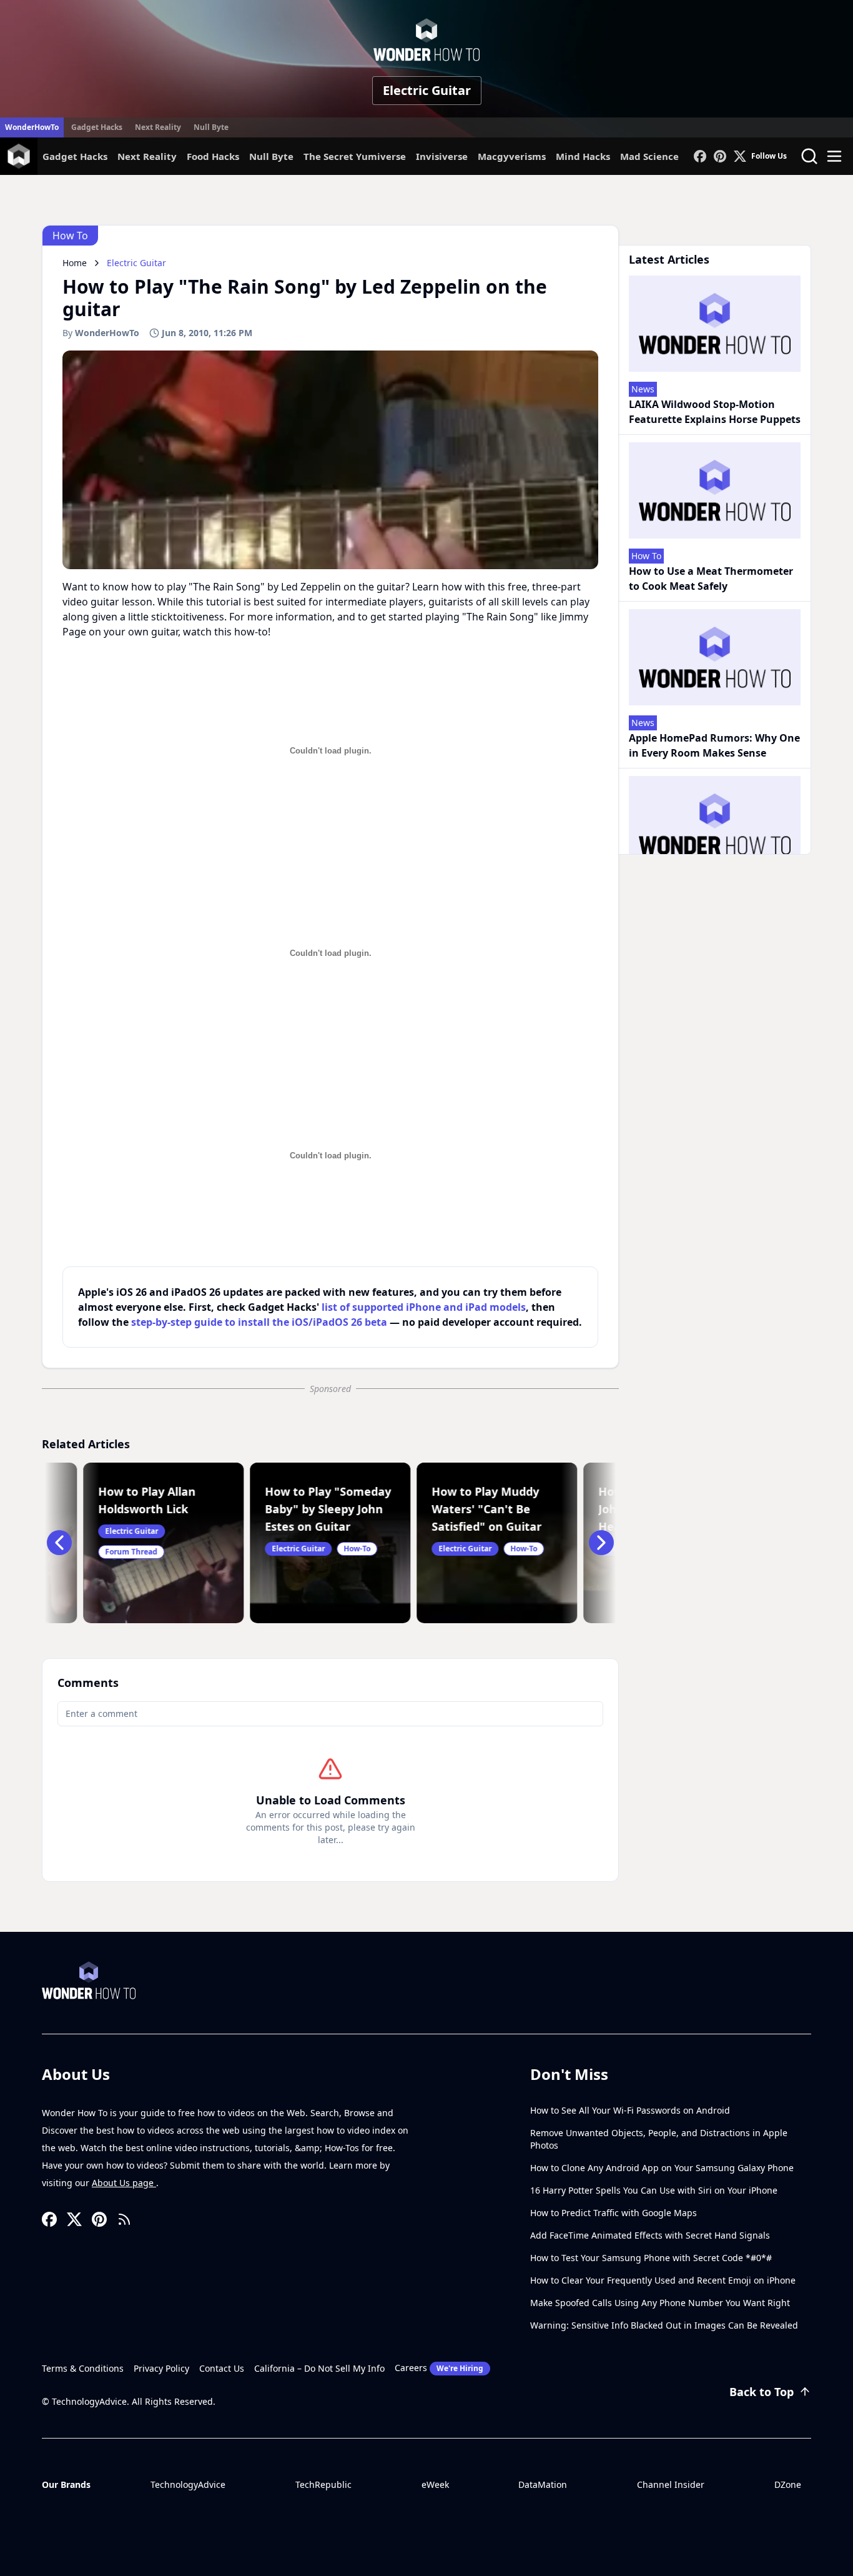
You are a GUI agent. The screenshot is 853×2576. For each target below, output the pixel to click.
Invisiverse (442, 156)
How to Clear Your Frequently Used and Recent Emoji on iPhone (663, 2280)
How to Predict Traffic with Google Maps (614, 2213)
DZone (788, 2484)
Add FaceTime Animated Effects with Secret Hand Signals (650, 2235)
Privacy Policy (161, 2368)
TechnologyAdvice (188, 2484)
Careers (439, 2368)
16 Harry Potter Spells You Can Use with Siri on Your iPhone (654, 2190)
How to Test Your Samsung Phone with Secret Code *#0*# (651, 2258)
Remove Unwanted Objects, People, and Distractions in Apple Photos (659, 2139)
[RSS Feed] (124, 2219)
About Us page (124, 2183)
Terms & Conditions (83, 2368)
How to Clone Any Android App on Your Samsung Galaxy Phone (662, 2168)
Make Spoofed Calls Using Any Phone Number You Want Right (660, 2303)
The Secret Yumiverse (355, 156)
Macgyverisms (512, 156)
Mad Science (649, 156)
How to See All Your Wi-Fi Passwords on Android (630, 2110)
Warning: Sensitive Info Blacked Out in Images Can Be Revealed (664, 2325)
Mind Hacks (583, 156)
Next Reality (158, 127)
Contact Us (222, 2368)
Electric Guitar (427, 90)
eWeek (435, 2484)
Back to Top (762, 2392)
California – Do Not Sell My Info (319, 2368)
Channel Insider (671, 2484)
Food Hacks (213, 156)
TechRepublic (323, 2484)
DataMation (543, 2484)
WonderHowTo (32, 127)
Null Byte (211, 127)
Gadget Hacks (97, 127)
